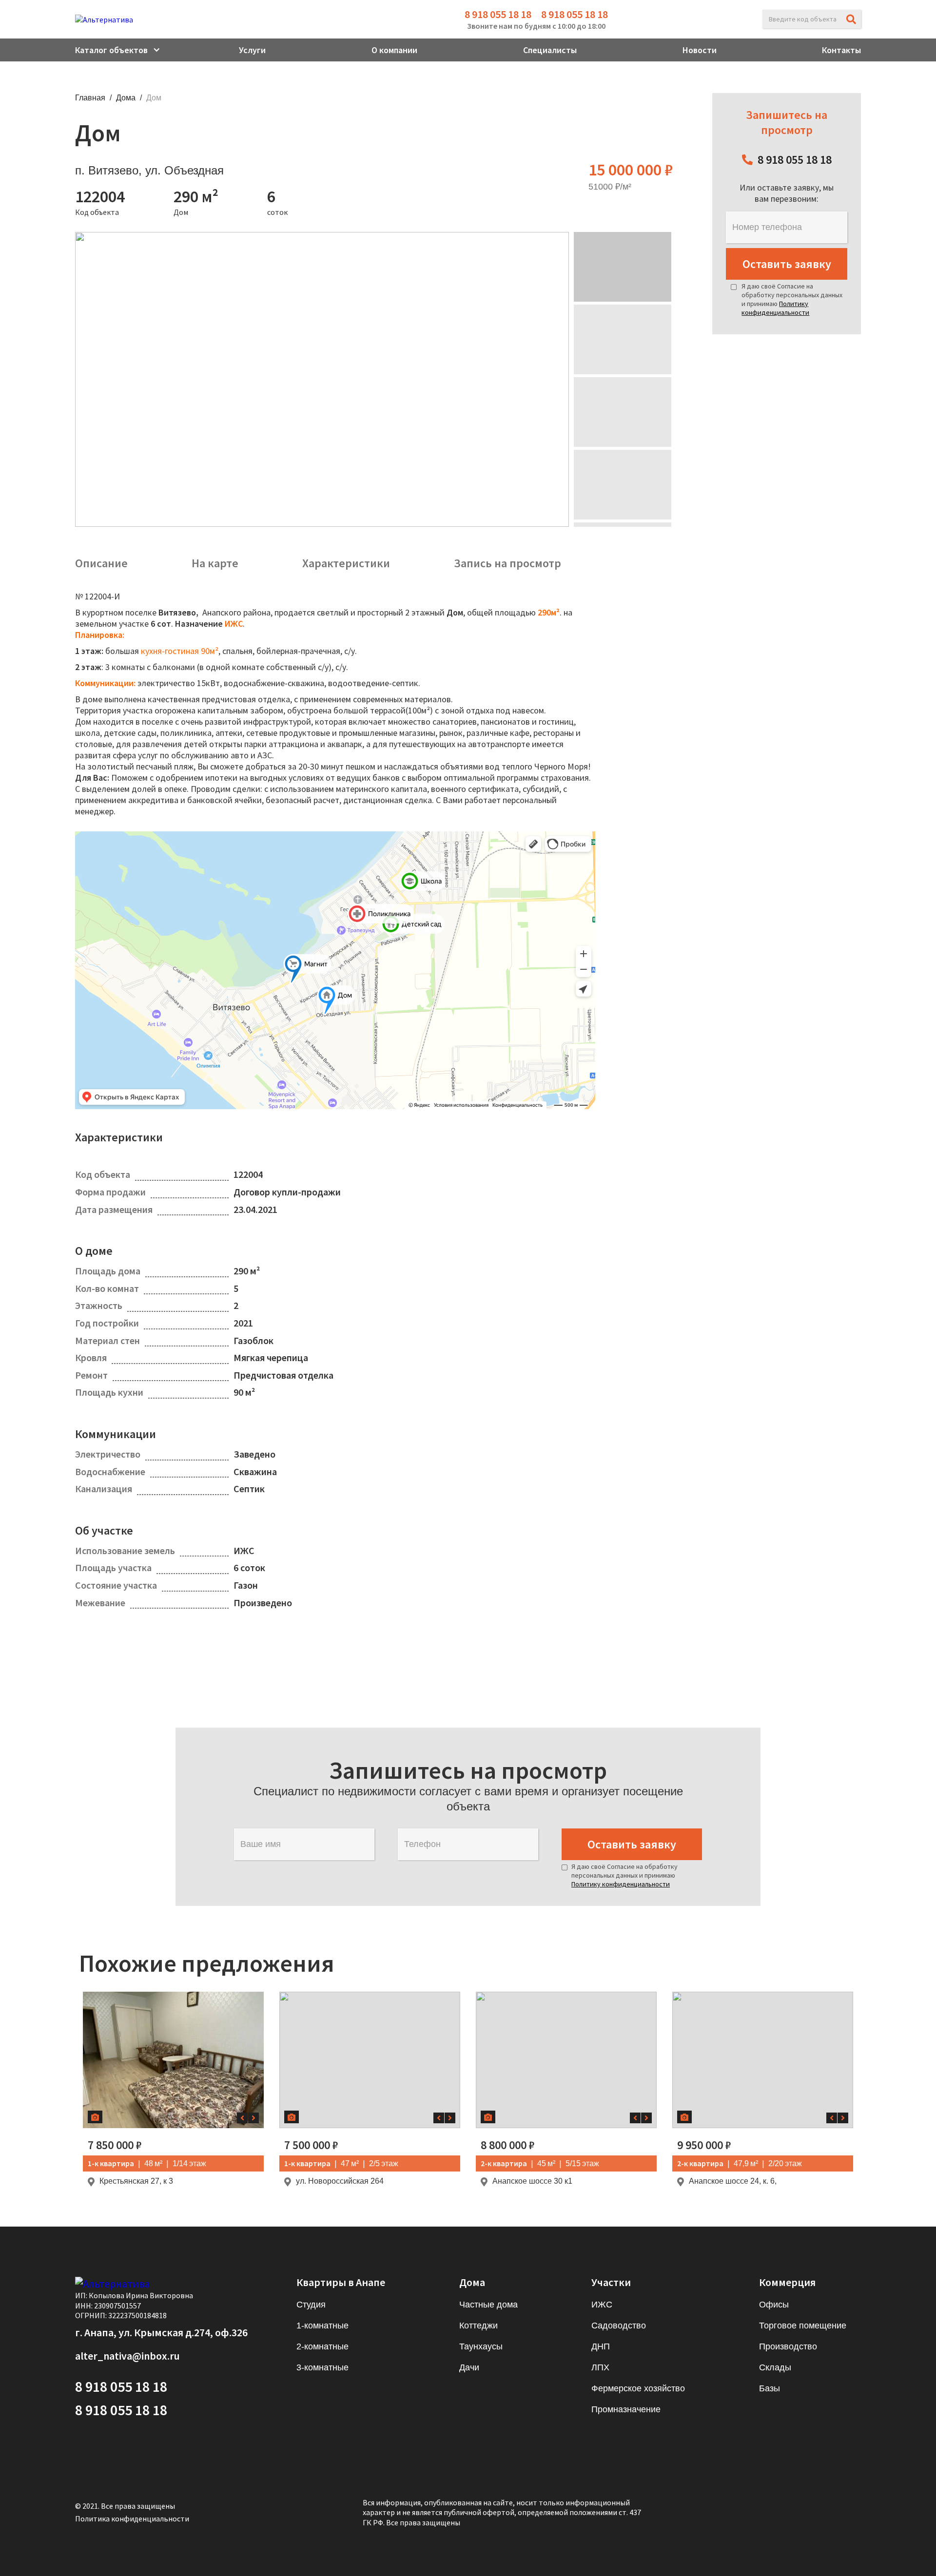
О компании (394, 50)
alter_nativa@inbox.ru (127, 2356)
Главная (90, 98)
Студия (311, 2305)
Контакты (841, 50)
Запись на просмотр (507, 563)
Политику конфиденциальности (775, 308)
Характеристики (346, 563)
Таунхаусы (481, 2346)
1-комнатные (322, 2326)
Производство (788, 2346)
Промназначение (626, 2409)
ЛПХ (600, 2367)
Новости (700, 50)
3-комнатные (322, 2367)
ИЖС (602, 2305)
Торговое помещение (803, 2326)
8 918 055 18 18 (498, 14)
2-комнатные (322, 2346)
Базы (770, 2388)
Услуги (252, 50)
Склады (775, 2367)
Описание (101, 563)
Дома (126, 98)
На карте (215, 563)
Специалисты (550, 50)
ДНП (601, 2346)
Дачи (469, 2367)
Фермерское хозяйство (638, 2388)
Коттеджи (478, 2326)
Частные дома (488, 2305)
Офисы (774, 2305)
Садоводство (619, 2326)
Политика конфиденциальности (132, 2518)
